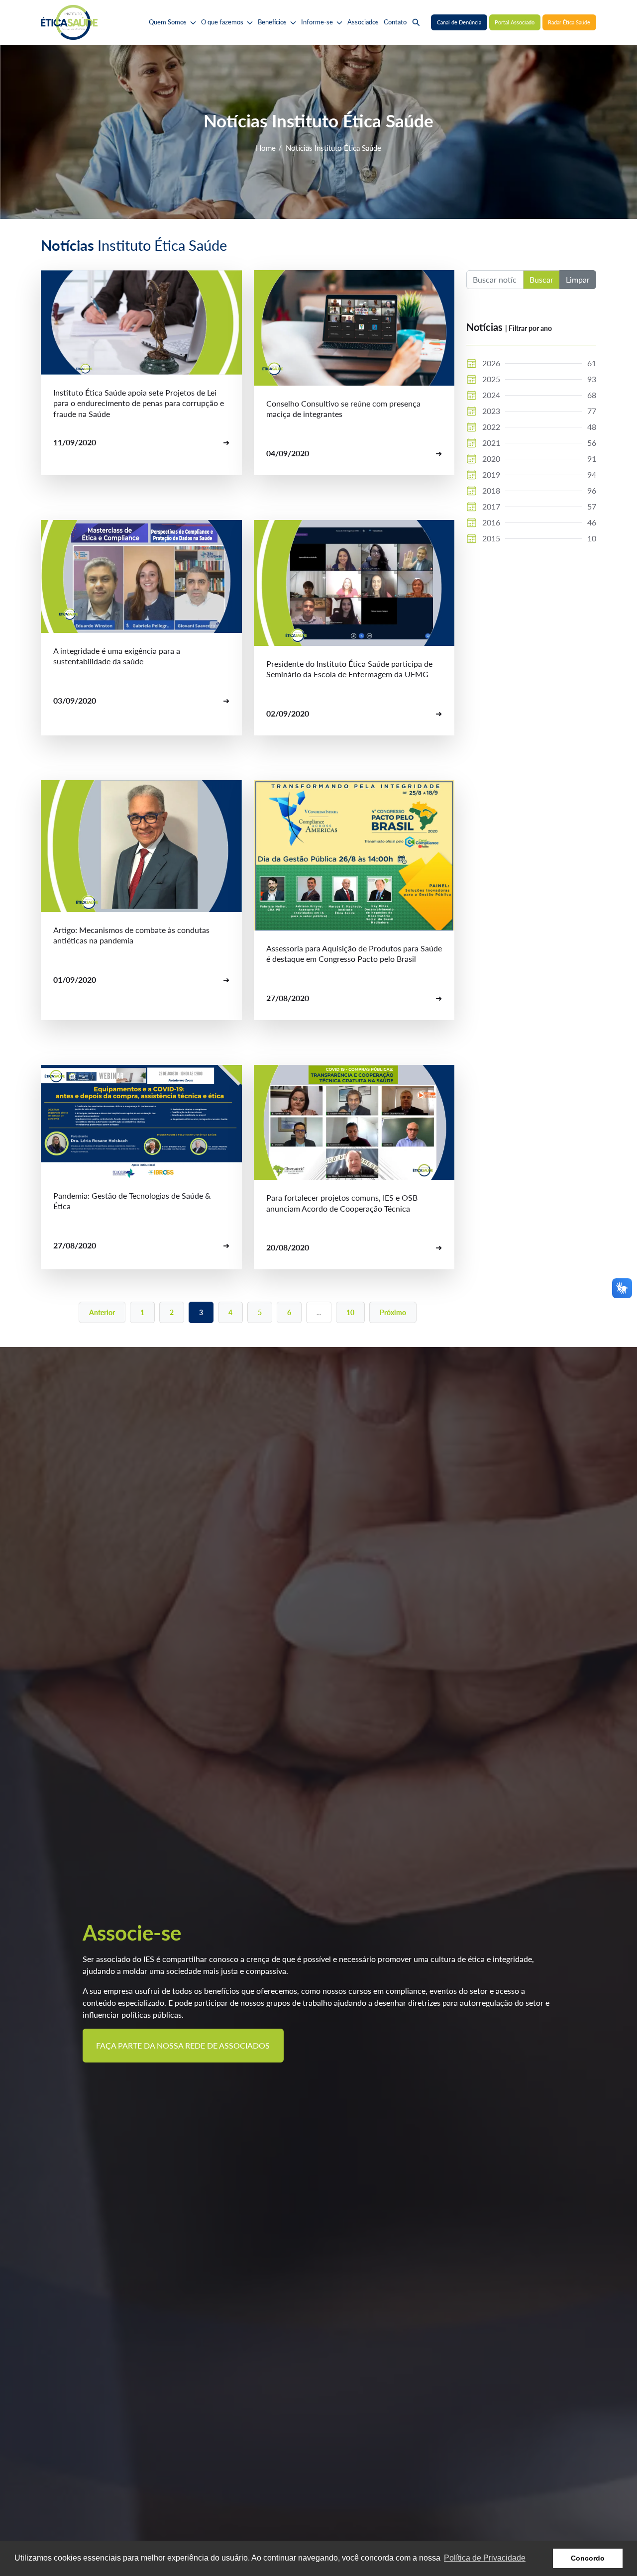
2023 (491, 411)
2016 (491, 522)
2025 (491, 379)
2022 (491, 427)
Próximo (393, 1312)
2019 (491, 474)
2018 (491, 490)
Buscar (541, 279)
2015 (491, 538)
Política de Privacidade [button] (485, 2558)
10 (350, 1312)
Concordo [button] (588, 2558)
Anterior (102, 1312)
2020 (491, 459)
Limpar (578, 279)
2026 (491, 363)
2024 (491, 395)
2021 (491, 443)
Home (266, 148)
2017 (491, 506)
